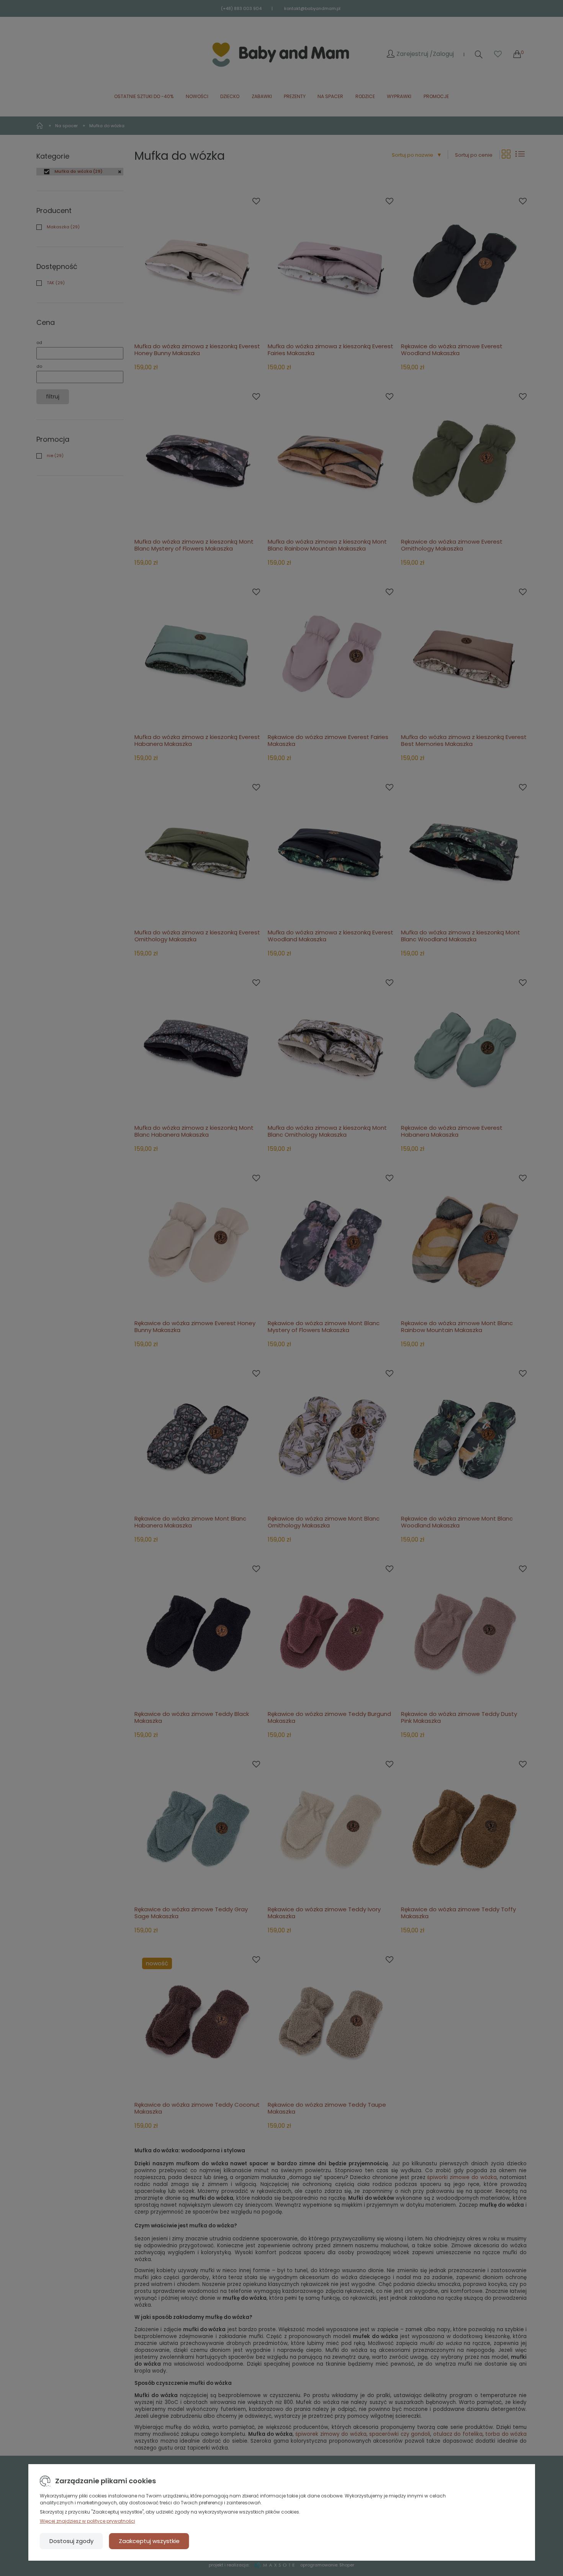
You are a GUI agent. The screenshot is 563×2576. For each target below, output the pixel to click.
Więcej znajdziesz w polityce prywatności (88, 2521)
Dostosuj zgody (71, 2541)
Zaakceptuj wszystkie (149, 2541)
